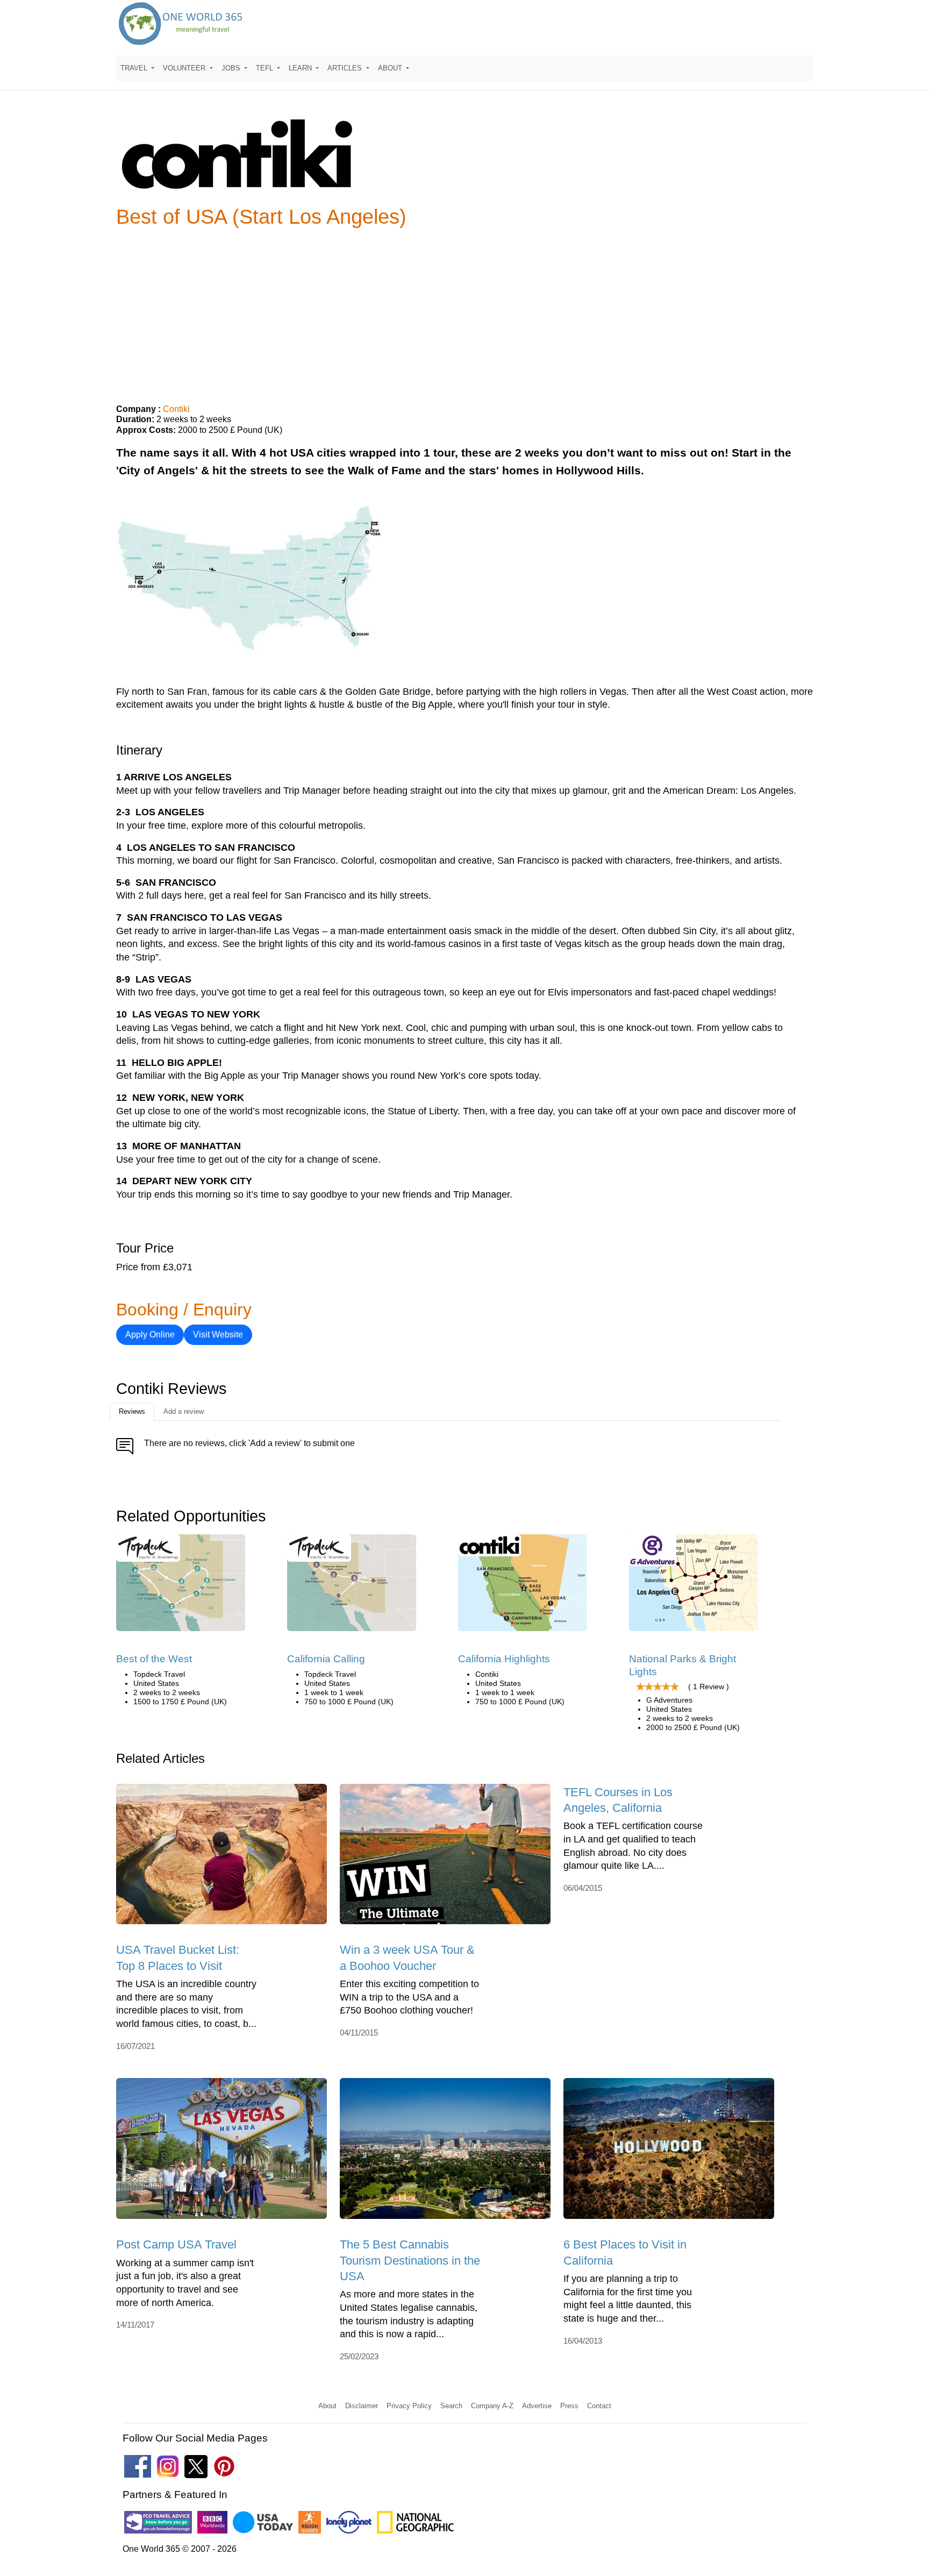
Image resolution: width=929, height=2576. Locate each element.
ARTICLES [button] (346, 68)
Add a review (184, 1411)
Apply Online (150, 1335)
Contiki (176, 409)
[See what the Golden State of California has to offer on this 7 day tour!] (523, 1586)
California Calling (326, 1659)
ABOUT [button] (391, 68)
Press (569, 2406)
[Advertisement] (464, 311)
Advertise (537, 2406)
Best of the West (154, 1659)
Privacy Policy (409, 2406)
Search (451, 2406)
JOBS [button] (232, 68)
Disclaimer (362, 2406)
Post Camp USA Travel (176, 2244)
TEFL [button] (266, 68)
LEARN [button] (301, 68)
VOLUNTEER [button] (185, 68)
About (327, 2406)
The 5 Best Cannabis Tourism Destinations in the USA (410, 2260)
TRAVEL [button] (135, 68)
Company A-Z (492, 2406)
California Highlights (504, 1659)
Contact (599, 2406)
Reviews (132, 1411)
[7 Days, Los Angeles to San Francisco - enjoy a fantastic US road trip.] (352, 1586)
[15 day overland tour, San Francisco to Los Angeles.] (694, 1586)
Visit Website (218, 1335)
